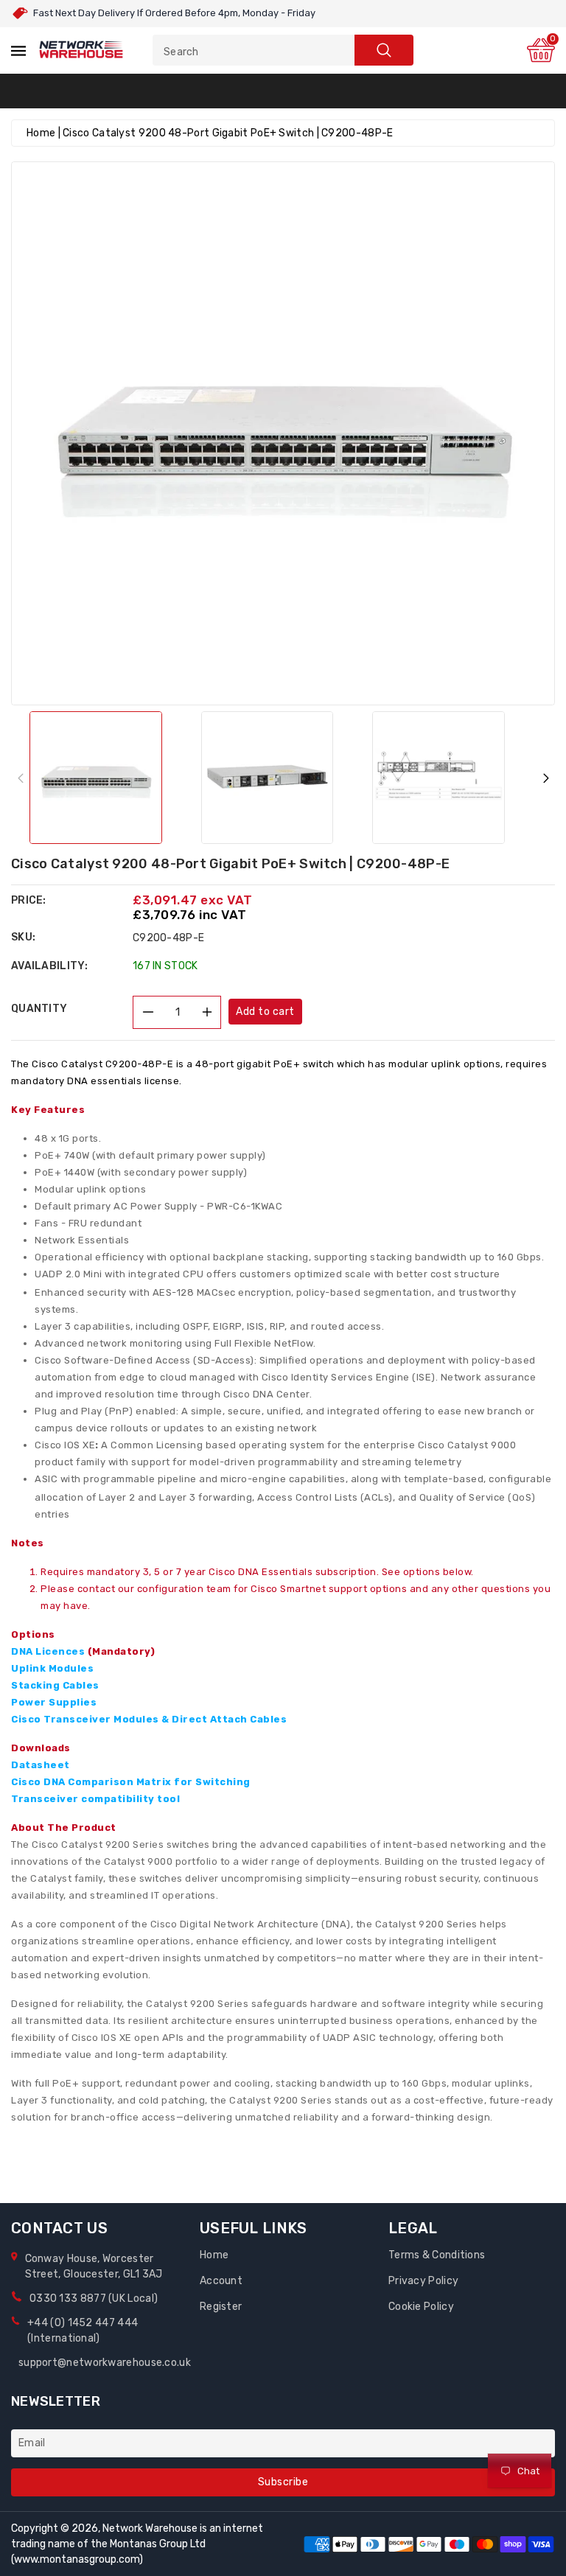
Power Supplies (54, 1702)
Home (41, 133)
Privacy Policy (423, 2281)
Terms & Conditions (437, 2255)
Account (221, 2281)
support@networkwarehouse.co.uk (105, 2363)
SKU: (23, 937)
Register (221, 2307)
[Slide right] (546, 777)
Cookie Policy (421, 2307)
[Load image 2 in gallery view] (268, 778)
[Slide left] (20, 777)
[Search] (384, 50)
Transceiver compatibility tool (95, 1799)
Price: (29, 900)
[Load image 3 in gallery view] (439, 778)
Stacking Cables (55, 1685)
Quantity (39, 1009)
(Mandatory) (122, 1651)
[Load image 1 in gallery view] (96, 778)
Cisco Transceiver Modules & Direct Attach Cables (149, 1719)
